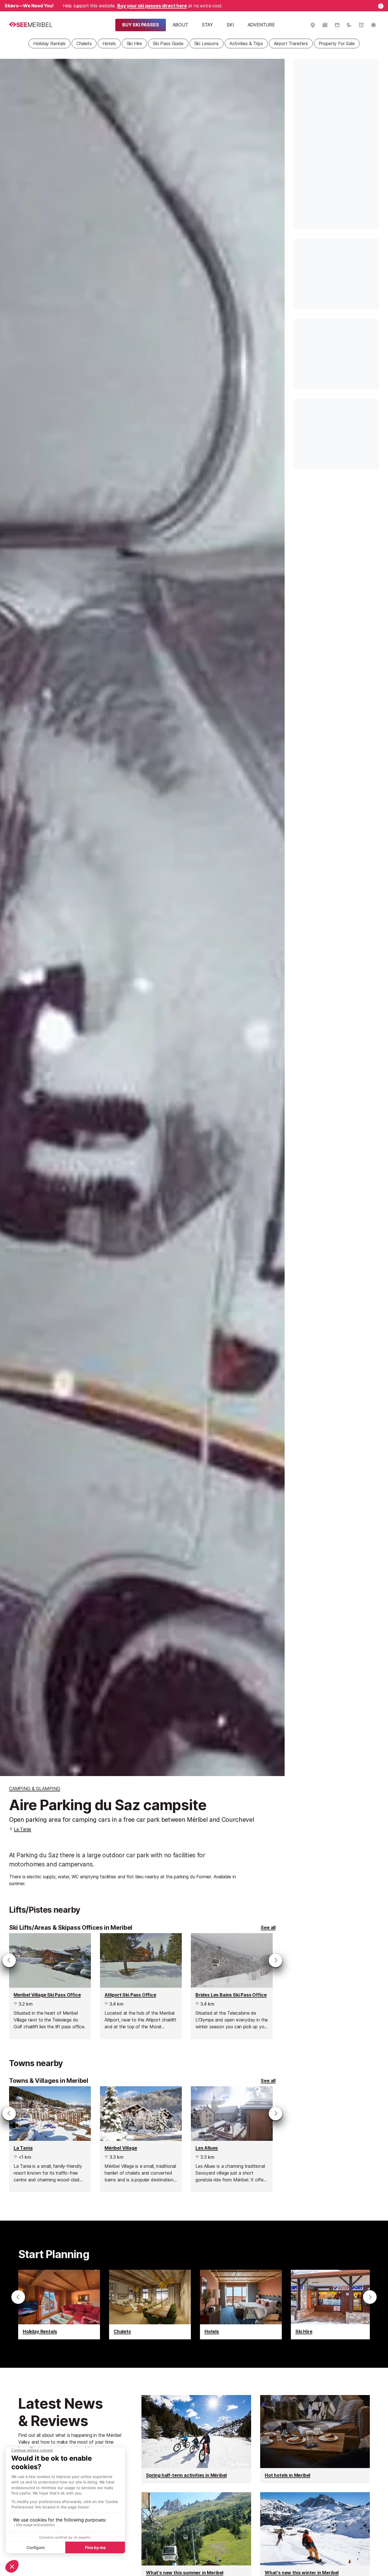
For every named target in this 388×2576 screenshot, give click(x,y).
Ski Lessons (206, 43)
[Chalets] (150, 2305)
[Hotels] (241, 2305)
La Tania (23, 1829)
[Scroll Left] (9, 1960)
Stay (207, 25)
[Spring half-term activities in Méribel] (196, 2439)
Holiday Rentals (49, 43)
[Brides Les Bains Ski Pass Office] (232, 1986)
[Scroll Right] (276, 1960)
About (181, 25)
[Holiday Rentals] (59, 2305)
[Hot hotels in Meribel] (315, 2439)
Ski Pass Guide (168, 43)
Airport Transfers (291, 43)
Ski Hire (134, 43)
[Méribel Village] (141, 2139)
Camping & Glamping (35, 1789)
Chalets (84, 43)
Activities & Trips (246, 43)
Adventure (261, 25)
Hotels (109, 43)
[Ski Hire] (332, 2305)
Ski (230, 25)
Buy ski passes (141, 25)
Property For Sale (337, 43)
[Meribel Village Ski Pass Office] (50, 1986)
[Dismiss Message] (381, 6)
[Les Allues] (232, 2139)
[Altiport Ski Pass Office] (141, 1986)
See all (268, 1928)
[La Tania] (50, 2139)
